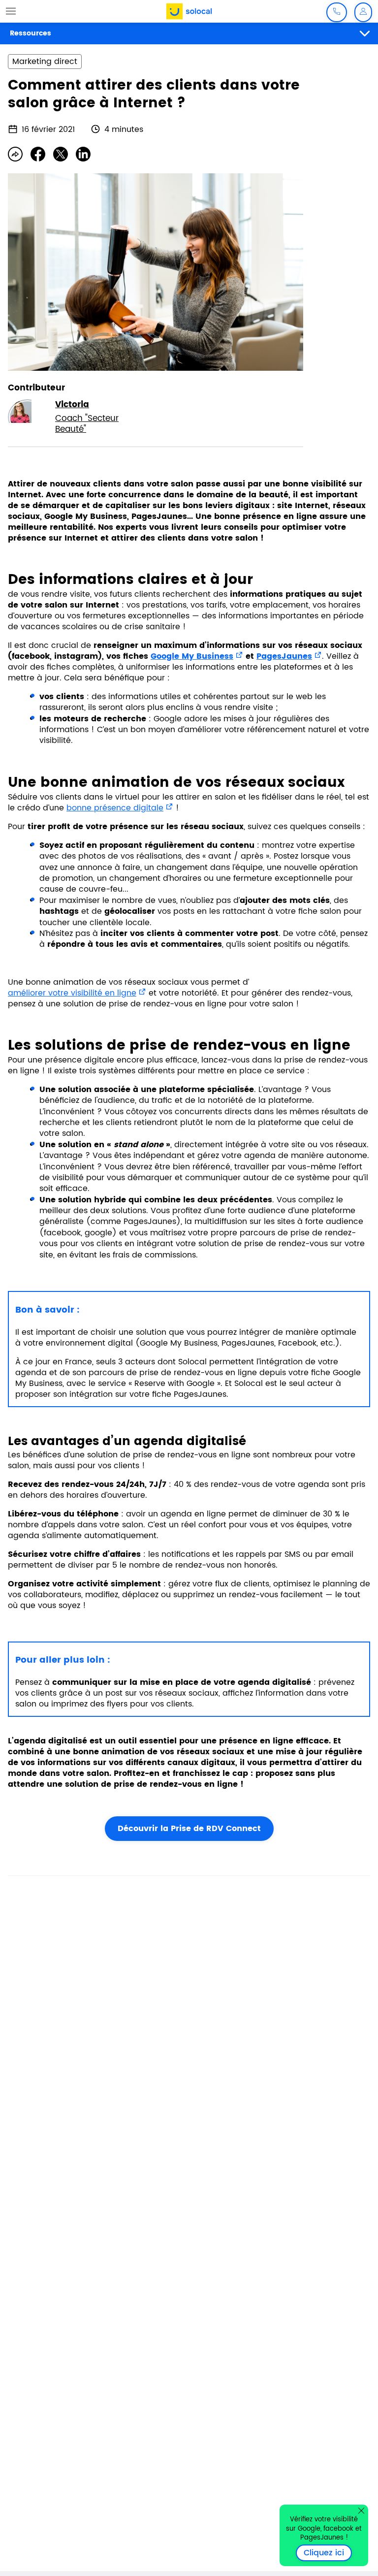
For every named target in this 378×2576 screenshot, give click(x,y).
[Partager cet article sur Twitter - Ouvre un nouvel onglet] (61, 154)
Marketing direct (45, 62)
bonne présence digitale (115, 808)
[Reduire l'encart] (361, 2511)
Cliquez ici (328, 2553)
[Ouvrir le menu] (11, 11)
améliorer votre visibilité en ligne (72, 993)
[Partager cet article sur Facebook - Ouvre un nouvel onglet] (38, 154)
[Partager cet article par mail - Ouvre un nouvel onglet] (15, 154)
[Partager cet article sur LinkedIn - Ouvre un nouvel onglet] (83, 154)
